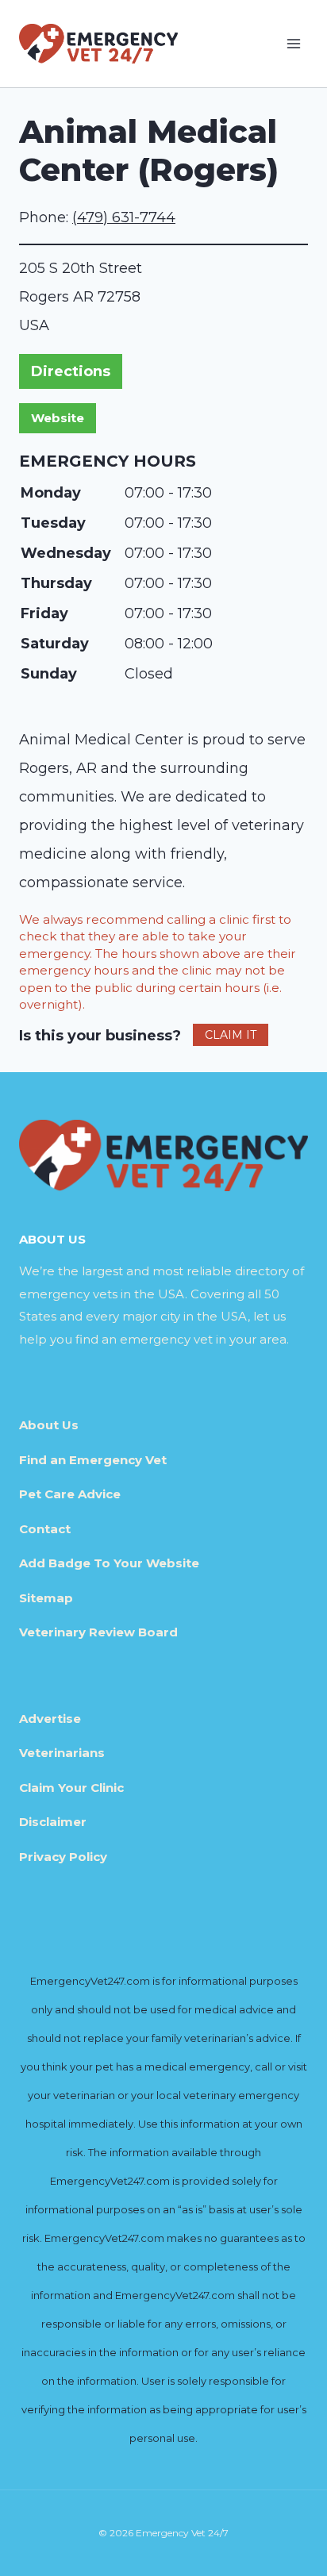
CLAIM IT (231, 1035)
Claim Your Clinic (71, 1788)
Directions (71, 371)
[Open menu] (293, 43)
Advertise (50, 1719)
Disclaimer (53, 1822)
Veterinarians (62, 1753)
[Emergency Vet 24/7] (98, 43)
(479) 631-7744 (124, 217)
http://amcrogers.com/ (58, 418)
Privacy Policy (63, 1857)
